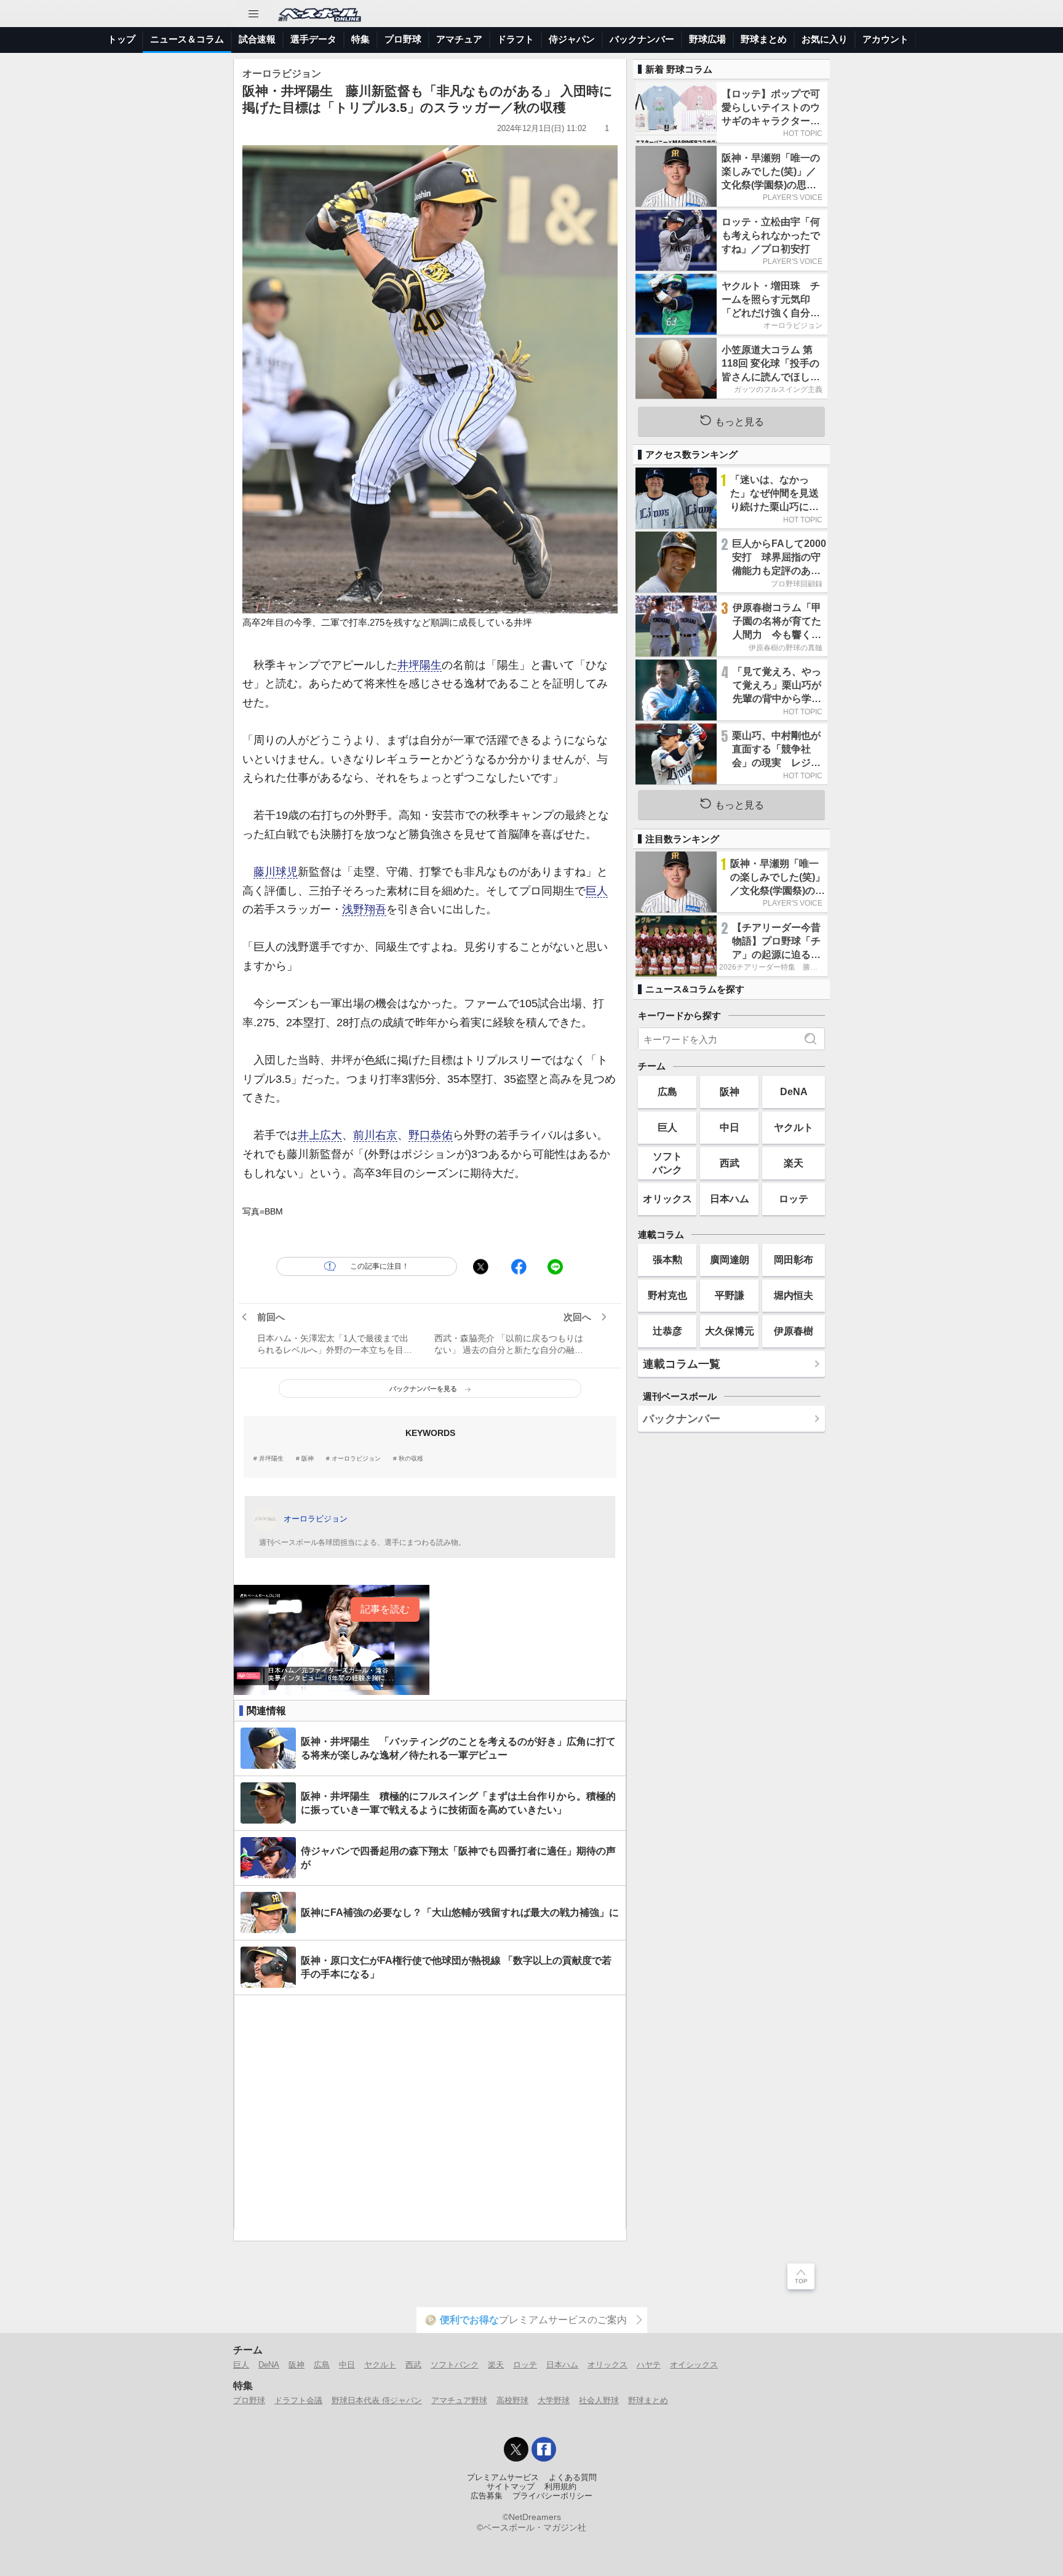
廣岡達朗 (730, 1259)
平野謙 (730, 1295)
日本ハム (730, 1198)
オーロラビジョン (356, 1459)
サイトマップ (511, 2487)
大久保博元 (730, 1331)
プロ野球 (403, 39)
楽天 (794, 1163)
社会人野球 (599, 2400)
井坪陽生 (420, 665)
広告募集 (487, 2496)
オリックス (667, 1198)
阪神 (308, 1459)
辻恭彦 (667, 1331)
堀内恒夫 (794, 1295)
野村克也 (667, 1295)
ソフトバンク (667, 1162)
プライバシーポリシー (552, 2496)
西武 (730, 1163)
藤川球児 (276, 872)
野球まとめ (764, 39)
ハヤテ (649, 2365)
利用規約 (560, 2487)
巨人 (597, 891)
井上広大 (320, 1135)
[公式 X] (516, 2449)
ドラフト (516, 39)
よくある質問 (573, 2478)
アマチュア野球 (459, 2400)
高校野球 (512, 2400)
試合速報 (257, 39)
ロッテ (794, 1198)
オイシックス (694, 2365)
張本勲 (667, 1259)
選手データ (313, 39)
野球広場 (707, 39)
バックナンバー (642, 39)
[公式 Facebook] (544, 2449)
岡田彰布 (794, 1259)
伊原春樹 (794, 1331)
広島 (667, 1091)
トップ (121, 39)
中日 (730, 1127)
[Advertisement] (430, 2112)
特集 (360, 39)
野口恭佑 (431, 1135)
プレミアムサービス (503, 2478)
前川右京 (375, 1135)
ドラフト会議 (298, 2400)
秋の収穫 (411, 1459)
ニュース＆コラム (187, 39)
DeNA (794, 1091)
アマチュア (459, 39)
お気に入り (825, 39)
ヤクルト (794, 1127)
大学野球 (554, 2400)
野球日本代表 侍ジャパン (377, 2400)
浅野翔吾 (364, 909)
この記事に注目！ (380, 1266)
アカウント (886, 39)
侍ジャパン (572, 39)
